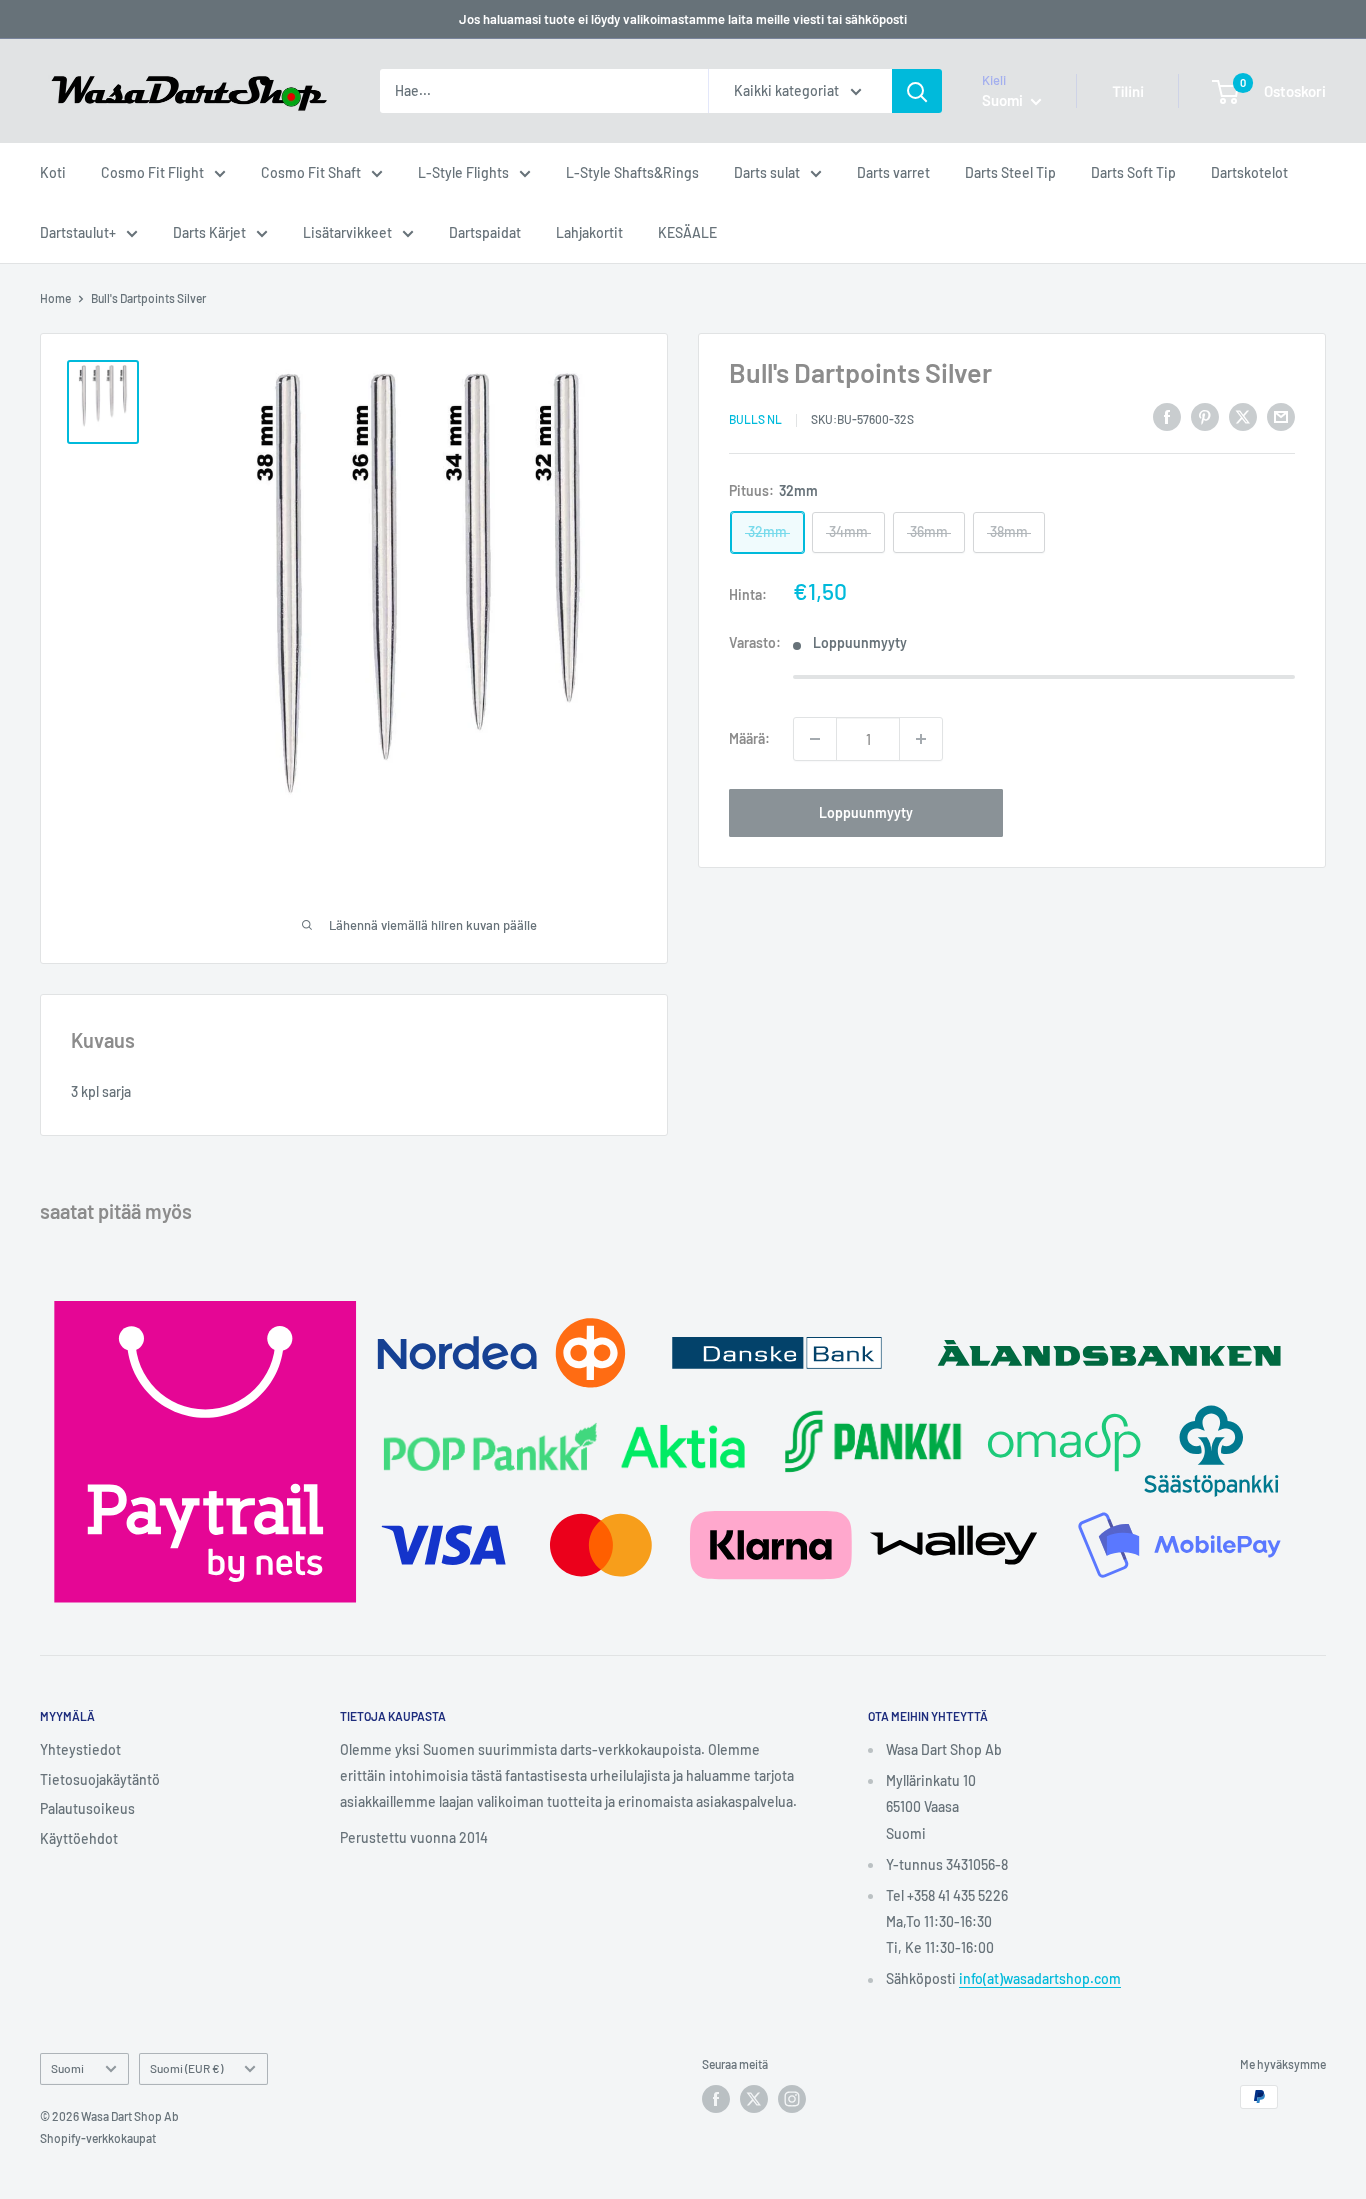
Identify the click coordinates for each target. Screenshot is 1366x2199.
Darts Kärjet (209, 232)
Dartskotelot (1249, 172)
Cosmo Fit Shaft (311, 172)
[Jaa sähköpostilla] (1281, 416)
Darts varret (893, 172)
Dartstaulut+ (78, 232)
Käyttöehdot (79, 1838)
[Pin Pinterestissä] (1205, 416)
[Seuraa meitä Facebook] (716, 2099)
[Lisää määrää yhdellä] (921, 739)
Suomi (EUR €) (186, 2068)
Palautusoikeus (87, 1808)
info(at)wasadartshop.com (1040, 1978)
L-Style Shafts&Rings (632, 172)
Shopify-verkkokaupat (98, 2138)
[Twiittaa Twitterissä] (1243, 416)
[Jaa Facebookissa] (1167, 416)
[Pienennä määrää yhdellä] (815, 739)
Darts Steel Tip (1010, 172)
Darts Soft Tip (1133, 172)
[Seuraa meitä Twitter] (754, 2099)
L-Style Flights (463, 172)
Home (55, 298)
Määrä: (749, 738)
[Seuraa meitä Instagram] (792, 2099)
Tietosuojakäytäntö (100, 1779)
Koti (53, 172)
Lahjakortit (589, 232)
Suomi (67, 2068)
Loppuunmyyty (866, 812)
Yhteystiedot (80, 1749)
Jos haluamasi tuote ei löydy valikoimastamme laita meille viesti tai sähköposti (683, 19)
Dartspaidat (485, 232)
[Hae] (917, 91)
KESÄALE (687, 232)
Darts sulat (767, 172)
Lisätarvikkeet (347, 232)
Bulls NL (755, 419)
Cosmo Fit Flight (152, 172)
